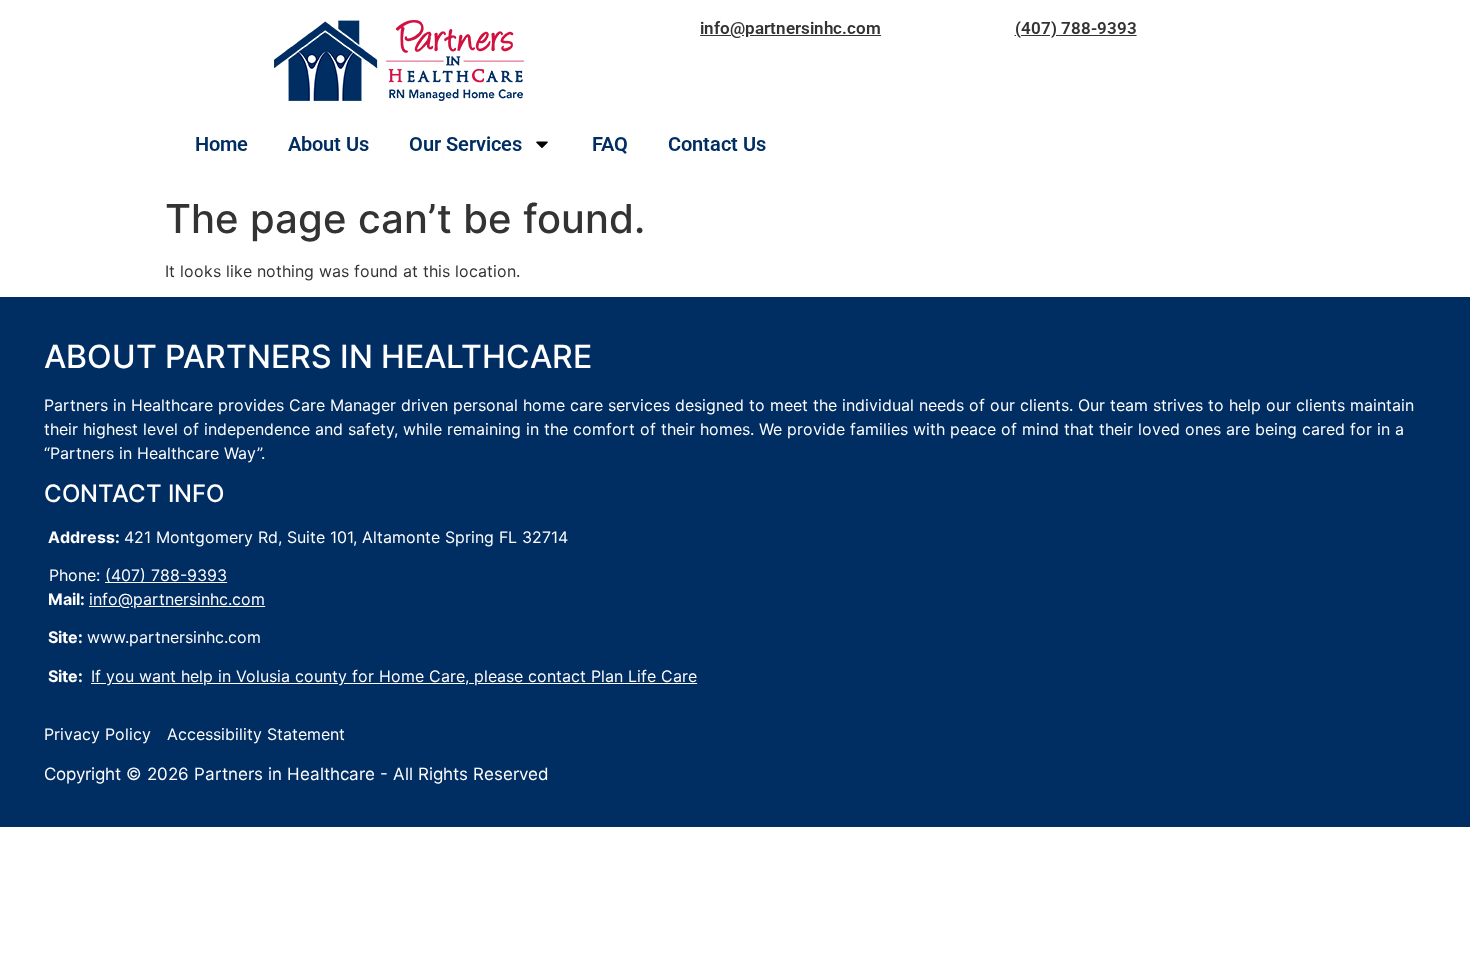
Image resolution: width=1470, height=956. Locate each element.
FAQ (610, 144)
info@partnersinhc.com (790, 28)
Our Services (465, 144)
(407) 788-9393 (1076, 28)
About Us (328, 144)
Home (221, 144)
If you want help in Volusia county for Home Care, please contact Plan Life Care (394, 676)
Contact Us (717, 144)
